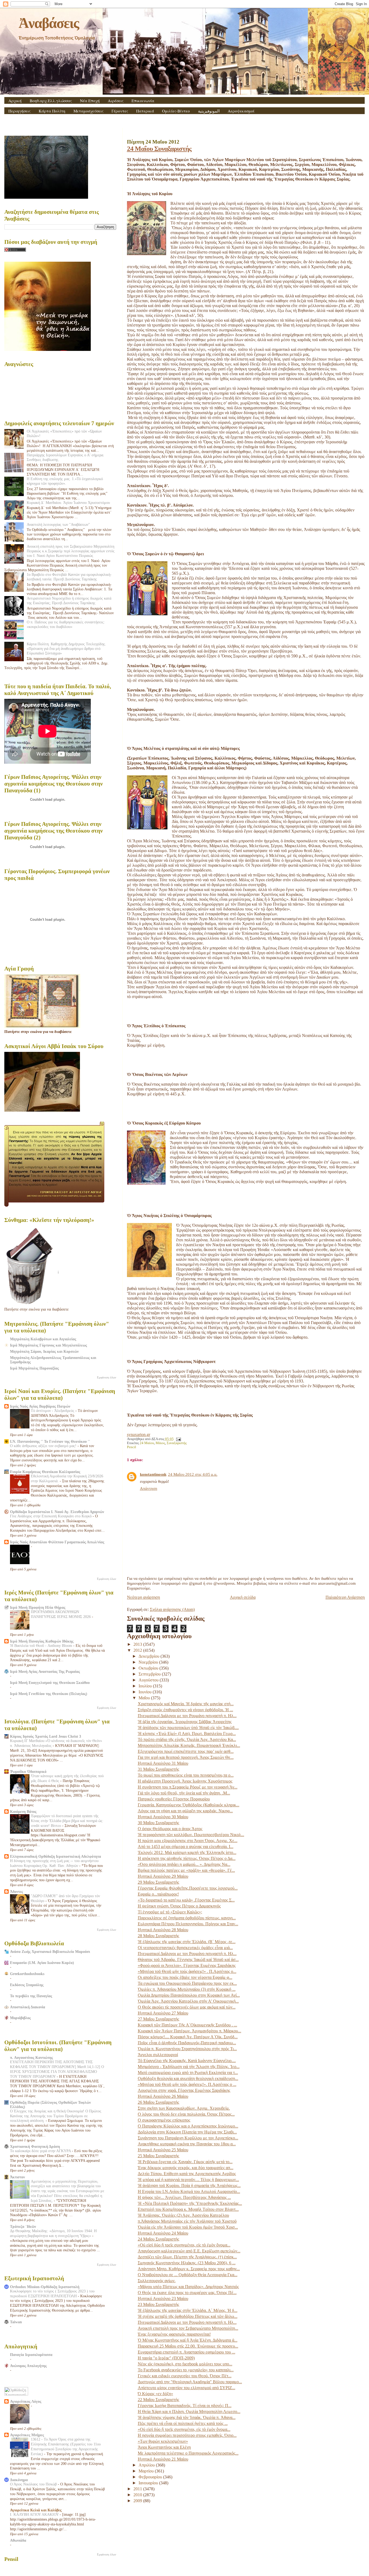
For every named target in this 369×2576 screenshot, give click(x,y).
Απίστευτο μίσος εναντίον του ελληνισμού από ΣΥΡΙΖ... (187, 2388)
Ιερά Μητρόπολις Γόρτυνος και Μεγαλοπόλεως (48, 1345)
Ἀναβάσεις (49, 23)
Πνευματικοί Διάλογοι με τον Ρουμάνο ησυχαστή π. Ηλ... (187, 1716)
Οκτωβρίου (149, 1668)
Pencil (132, 1447)
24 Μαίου (147, 1443)
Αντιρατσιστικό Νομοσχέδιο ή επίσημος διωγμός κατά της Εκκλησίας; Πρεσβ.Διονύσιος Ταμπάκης (69, 601)
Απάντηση (149, 1488)
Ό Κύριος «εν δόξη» (155, 2394)
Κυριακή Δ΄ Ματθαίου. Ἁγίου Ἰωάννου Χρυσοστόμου (68, 503)
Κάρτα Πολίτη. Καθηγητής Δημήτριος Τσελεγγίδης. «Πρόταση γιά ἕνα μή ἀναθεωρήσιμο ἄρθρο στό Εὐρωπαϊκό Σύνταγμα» (66, 649)
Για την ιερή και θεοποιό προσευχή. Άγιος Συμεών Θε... (186, 1757)
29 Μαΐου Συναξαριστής (158, 1882)
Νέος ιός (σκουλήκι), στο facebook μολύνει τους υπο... (185, 2364)
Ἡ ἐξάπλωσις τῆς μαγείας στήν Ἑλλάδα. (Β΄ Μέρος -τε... (187, 1942)
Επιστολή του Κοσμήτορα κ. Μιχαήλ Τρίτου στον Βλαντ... (188, 2209)
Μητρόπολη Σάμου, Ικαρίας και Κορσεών (44, 1351)
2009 (138, 2501)
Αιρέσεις (116, 101)
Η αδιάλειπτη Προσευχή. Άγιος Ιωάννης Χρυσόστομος (185, 1781)
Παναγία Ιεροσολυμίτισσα (31, 2355)
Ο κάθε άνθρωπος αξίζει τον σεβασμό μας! (44, 1446)
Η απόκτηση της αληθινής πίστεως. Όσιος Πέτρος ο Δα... (187, 1858)
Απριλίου (147, 2465)
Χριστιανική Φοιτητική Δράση (35, 2146)
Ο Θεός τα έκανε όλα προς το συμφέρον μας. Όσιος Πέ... (187, 2293)
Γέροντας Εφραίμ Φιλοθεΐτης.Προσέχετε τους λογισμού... (188, 1888)
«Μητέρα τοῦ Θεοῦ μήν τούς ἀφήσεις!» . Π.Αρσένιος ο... (187, 1971)
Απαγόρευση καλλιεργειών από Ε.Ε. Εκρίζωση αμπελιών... (189, 2251)
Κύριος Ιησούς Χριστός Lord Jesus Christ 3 (46, 1736)
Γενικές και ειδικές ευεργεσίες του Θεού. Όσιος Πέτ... (185, 2376)
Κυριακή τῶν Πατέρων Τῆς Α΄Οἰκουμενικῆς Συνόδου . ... (187, 2025)
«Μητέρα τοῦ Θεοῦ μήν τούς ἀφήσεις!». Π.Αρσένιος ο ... (187, 2084)
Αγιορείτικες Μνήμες (27, 2435)
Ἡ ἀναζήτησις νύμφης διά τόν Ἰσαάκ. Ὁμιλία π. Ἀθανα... (187, 2417)
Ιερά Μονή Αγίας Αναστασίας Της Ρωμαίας (45, 1671)
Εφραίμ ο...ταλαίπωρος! (158, 1894)
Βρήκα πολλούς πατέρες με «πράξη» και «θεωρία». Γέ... (186, 1870)
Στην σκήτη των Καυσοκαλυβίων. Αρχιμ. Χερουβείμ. (184, 2108)
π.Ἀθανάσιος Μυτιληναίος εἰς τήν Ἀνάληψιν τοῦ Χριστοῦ (187, 2221)
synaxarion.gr (139, 1435)
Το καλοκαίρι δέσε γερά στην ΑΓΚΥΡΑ (41, 2151)
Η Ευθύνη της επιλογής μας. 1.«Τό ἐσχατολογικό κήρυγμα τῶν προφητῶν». (65, 481)
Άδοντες (16, 1892)
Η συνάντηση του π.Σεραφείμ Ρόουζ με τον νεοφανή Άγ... (188, 1787)
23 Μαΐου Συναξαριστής (158, 2304)
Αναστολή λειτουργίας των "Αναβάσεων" (58, 524)
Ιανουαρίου (149, 2483)
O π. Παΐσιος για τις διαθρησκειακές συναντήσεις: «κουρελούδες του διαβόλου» (66, 624)
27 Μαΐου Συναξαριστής (158, 2019)
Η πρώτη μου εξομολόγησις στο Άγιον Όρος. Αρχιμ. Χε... (188, 1841)
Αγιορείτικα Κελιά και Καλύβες (36, 2510)
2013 (138, 1644)
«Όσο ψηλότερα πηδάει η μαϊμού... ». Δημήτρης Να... (184, 1864)
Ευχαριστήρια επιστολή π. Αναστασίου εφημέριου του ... (187, 2352)
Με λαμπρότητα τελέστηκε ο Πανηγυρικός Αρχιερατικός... (188, 2453)
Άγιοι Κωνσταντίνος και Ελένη (164, 2447)
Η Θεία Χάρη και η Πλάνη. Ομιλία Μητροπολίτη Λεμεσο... (189, 2412)
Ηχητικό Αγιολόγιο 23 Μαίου (163, 2299)
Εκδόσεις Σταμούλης (27, 1985)
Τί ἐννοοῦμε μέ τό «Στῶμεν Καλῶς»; (170, 1912)
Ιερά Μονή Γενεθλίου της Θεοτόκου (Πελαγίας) (49, 1694)
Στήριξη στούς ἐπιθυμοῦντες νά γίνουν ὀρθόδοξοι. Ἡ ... (185, 1710)
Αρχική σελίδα (243, 1597)
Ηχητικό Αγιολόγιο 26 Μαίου (163, 2096)
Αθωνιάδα (18, 2540)
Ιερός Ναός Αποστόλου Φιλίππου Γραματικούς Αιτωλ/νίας (57, 1542)
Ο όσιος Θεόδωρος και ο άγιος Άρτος (170, 1829)
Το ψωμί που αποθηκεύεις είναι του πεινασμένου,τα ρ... (186, 1775)
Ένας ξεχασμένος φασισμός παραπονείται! (174, 2334)
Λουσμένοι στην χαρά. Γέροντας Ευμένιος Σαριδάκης (184, 2090)
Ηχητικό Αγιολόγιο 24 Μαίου (163, 2233)
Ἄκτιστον (17, 2177)
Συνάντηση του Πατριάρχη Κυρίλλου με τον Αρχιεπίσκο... (188, 2138)
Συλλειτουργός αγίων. (157, 2281)
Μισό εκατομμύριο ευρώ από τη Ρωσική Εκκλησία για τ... (188, 2073)
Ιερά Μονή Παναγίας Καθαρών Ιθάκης (42, 1641)
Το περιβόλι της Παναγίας (31, 1996)
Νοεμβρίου (149, 1662)
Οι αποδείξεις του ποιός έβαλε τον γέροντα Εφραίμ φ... (185, 1977)
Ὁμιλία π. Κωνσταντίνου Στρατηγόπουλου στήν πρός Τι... (187, 2049)
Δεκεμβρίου (150, 1656)
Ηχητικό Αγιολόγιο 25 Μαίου (163, 2150)
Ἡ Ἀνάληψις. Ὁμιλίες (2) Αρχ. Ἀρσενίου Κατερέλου (183, 2215)
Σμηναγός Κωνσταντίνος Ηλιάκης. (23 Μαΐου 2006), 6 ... (187, 2263)
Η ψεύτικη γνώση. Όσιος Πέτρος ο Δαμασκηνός (179, 1906)
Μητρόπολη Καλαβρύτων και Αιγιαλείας (43, 1339)
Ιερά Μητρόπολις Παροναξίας (34, 1368)
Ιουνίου (146, 1692)
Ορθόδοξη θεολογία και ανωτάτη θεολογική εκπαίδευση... (188, 2078)
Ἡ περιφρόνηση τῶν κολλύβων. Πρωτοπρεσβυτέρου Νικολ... (191, 1835)
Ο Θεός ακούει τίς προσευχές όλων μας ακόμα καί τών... (187, 2007)
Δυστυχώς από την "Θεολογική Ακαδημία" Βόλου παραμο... (190, 2382)
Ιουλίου (146, 1686)
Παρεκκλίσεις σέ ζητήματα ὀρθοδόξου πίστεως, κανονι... (187, 1918)
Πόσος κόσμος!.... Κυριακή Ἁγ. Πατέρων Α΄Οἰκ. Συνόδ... (188, 2037)
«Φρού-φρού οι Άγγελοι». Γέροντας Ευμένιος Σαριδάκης (187, 1965)
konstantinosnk (153, 1474)
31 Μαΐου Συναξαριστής (158, 1769)
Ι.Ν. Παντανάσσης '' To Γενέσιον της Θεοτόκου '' (50, 1441)
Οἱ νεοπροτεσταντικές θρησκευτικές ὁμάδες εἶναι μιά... (185, 1948)
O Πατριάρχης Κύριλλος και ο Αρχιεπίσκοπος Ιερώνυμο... (188, 2126)
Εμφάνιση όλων (107, 1377)
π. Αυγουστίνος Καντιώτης (31, 2058)
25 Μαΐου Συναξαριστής (158, 2156)
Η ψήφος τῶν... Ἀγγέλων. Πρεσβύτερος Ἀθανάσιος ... (184, 2197)
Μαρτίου (147, 2471)
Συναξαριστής (177, 1443)
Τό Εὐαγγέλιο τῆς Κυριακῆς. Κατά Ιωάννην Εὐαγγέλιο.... (187, 2061)
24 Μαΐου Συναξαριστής (159, 149)
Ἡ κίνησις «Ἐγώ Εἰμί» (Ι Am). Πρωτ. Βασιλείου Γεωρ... (187, 1734)
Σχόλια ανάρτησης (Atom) (172, 1609)
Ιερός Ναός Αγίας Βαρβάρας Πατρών (40, 1406)
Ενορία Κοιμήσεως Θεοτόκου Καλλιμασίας (45, 1472)
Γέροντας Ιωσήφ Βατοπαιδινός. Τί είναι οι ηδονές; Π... (185, 2406)
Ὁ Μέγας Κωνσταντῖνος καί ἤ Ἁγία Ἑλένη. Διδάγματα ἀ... (188, 2340)
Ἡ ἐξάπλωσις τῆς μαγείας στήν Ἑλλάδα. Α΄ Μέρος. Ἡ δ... (188, 2310)
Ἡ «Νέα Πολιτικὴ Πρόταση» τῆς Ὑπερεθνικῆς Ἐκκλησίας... (190, 2203)
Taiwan (16, 2322)
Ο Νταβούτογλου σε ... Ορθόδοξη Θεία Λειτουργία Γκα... (188, 2275)
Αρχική (15, 101)
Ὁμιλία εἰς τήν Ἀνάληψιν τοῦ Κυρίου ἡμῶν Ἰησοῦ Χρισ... (188, 2227)
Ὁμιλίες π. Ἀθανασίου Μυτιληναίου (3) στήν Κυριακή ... (187, 1989)
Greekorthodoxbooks (27, 1974)
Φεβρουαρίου (151, 2477)
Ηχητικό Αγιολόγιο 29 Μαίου (163, 1876)
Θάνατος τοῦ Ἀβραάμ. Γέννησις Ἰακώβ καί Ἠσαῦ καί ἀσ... (188, 1960)
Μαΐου (145, 1698)
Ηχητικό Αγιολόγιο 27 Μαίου (163, 2013)
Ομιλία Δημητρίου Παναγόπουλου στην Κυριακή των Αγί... (189, 1995)
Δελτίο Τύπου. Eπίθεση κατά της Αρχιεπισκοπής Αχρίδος (187, 2174)
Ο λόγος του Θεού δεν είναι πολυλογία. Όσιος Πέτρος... (186, 2114)
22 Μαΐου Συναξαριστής (158, 2400)
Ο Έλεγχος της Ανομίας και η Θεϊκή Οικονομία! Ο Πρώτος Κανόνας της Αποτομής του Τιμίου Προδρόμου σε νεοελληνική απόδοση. (56, 2116)
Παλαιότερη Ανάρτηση (345, 1597)
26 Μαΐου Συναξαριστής (158, 2102)
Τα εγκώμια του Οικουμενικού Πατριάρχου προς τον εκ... (187, 1983)
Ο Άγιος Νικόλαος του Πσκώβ (34, 2484)
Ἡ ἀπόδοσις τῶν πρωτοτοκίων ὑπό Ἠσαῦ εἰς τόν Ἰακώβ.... (188, 1728)
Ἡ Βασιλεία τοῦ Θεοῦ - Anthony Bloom (42, 1646)
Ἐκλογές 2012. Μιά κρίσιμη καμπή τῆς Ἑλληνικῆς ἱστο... (187, 1852)
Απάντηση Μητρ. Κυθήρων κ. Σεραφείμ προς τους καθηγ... (189, 2269)
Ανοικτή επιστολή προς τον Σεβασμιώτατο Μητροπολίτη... (188, 2328)
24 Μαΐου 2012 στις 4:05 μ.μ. (193, 1474)
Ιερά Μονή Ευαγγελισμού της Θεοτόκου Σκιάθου (50, 1683)
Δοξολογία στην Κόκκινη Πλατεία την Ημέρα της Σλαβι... (187, 2132)
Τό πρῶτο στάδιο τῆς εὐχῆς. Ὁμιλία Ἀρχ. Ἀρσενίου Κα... (187, 1739)
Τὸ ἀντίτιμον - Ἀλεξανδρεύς (53, 1411)
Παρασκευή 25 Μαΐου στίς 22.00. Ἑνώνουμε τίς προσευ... (188, 2346)
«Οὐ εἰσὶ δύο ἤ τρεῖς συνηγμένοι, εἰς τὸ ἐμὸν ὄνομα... (184, 2245)
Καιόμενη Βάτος (23, 1811)
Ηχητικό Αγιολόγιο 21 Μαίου (163, 2459)
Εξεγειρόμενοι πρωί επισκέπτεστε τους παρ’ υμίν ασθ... (186, 1751)
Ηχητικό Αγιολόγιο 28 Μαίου (163, 1930)
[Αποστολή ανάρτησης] (178, 1439)
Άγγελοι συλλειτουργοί (158, 2055)
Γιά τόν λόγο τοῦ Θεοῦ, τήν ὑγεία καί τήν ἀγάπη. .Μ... (184, 1793)
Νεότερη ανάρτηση (143, 1597)
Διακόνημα (19, 2480)
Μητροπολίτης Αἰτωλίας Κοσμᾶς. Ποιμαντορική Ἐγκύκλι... (189, 1745)
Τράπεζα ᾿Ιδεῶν (23, 2226)
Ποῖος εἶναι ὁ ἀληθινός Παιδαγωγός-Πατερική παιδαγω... (187, 2043)
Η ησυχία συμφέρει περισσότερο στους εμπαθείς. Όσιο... (187, 2435)
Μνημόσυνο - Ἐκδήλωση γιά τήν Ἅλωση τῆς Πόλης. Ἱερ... (189, 2067)
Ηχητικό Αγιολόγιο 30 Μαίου (163, 1817)
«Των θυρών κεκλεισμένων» (163, 2441)
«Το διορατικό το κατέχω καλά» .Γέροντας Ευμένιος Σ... (186, 1900)
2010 (138, 2495)
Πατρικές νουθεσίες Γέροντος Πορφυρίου (174, 1799)
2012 (138, 1650)
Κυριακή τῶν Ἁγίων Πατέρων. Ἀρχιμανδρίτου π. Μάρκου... (189, 2031)
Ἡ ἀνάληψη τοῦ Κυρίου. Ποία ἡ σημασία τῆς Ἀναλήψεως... (189, 2186)
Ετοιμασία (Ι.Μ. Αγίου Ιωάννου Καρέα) (42, 1963)
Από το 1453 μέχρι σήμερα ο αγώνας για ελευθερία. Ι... (186, 1847)
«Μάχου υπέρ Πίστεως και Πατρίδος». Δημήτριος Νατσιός (188, 2287)
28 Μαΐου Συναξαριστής (158, 1936)
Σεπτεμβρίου (150, 1674)
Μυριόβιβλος (20, 2018)
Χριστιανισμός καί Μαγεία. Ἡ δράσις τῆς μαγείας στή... (186, 1704)
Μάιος (160, 1443)
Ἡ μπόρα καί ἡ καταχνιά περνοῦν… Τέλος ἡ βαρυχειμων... (188, 2180)
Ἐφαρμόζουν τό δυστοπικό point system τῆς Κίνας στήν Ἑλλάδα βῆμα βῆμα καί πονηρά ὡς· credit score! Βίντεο (67, 1821)
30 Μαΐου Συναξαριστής (158, 1823)
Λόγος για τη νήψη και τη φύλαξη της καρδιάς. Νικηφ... (185, 1811)
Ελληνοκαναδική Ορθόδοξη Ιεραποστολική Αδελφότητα (56, 1856)
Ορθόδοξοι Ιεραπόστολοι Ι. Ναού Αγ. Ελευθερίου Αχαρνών (57, 1512)
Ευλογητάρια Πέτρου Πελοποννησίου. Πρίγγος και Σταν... (188, 1924)
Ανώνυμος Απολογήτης (28, 2366)
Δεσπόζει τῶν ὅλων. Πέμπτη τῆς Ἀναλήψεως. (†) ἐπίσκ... (187, 2257)
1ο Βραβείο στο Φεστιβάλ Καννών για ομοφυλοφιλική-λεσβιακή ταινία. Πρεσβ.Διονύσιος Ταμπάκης (69, 577)
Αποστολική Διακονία (28, 2007)
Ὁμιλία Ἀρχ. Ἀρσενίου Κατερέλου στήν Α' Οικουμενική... (188, 2001)
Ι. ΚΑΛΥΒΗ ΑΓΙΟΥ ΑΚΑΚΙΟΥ (35, 2514)
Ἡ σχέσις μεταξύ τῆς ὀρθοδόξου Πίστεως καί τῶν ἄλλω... (188, 2316)
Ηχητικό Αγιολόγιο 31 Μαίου (163, 1763)
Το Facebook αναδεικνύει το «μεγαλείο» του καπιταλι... (186, 2370)
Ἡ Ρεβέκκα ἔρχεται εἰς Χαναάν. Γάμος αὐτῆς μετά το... (185, 2162)
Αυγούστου (149, 1680)
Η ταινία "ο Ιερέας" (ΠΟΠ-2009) (166, 2358)
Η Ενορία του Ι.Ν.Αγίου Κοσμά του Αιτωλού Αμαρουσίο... (189, 2191)
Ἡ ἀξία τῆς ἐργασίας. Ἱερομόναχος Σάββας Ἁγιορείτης (185, 1722)
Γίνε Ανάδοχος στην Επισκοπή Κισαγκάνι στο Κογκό (51, 1516)
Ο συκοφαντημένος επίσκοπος (164, 2120)
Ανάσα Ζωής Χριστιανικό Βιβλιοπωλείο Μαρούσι (50, 1952)
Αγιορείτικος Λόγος (26, 2401)
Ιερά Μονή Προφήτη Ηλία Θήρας (38, 1607)
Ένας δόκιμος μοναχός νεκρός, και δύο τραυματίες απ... (186, 2168)
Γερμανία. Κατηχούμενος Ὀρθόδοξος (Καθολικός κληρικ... (189, 1805)
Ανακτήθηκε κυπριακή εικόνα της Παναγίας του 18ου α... (187, 2144)
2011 (138, 2489)
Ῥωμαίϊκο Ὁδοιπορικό (28, 1771)
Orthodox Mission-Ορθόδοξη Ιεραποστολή (45, 2287)
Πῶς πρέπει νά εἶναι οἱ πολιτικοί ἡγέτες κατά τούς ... (183, 2423)
